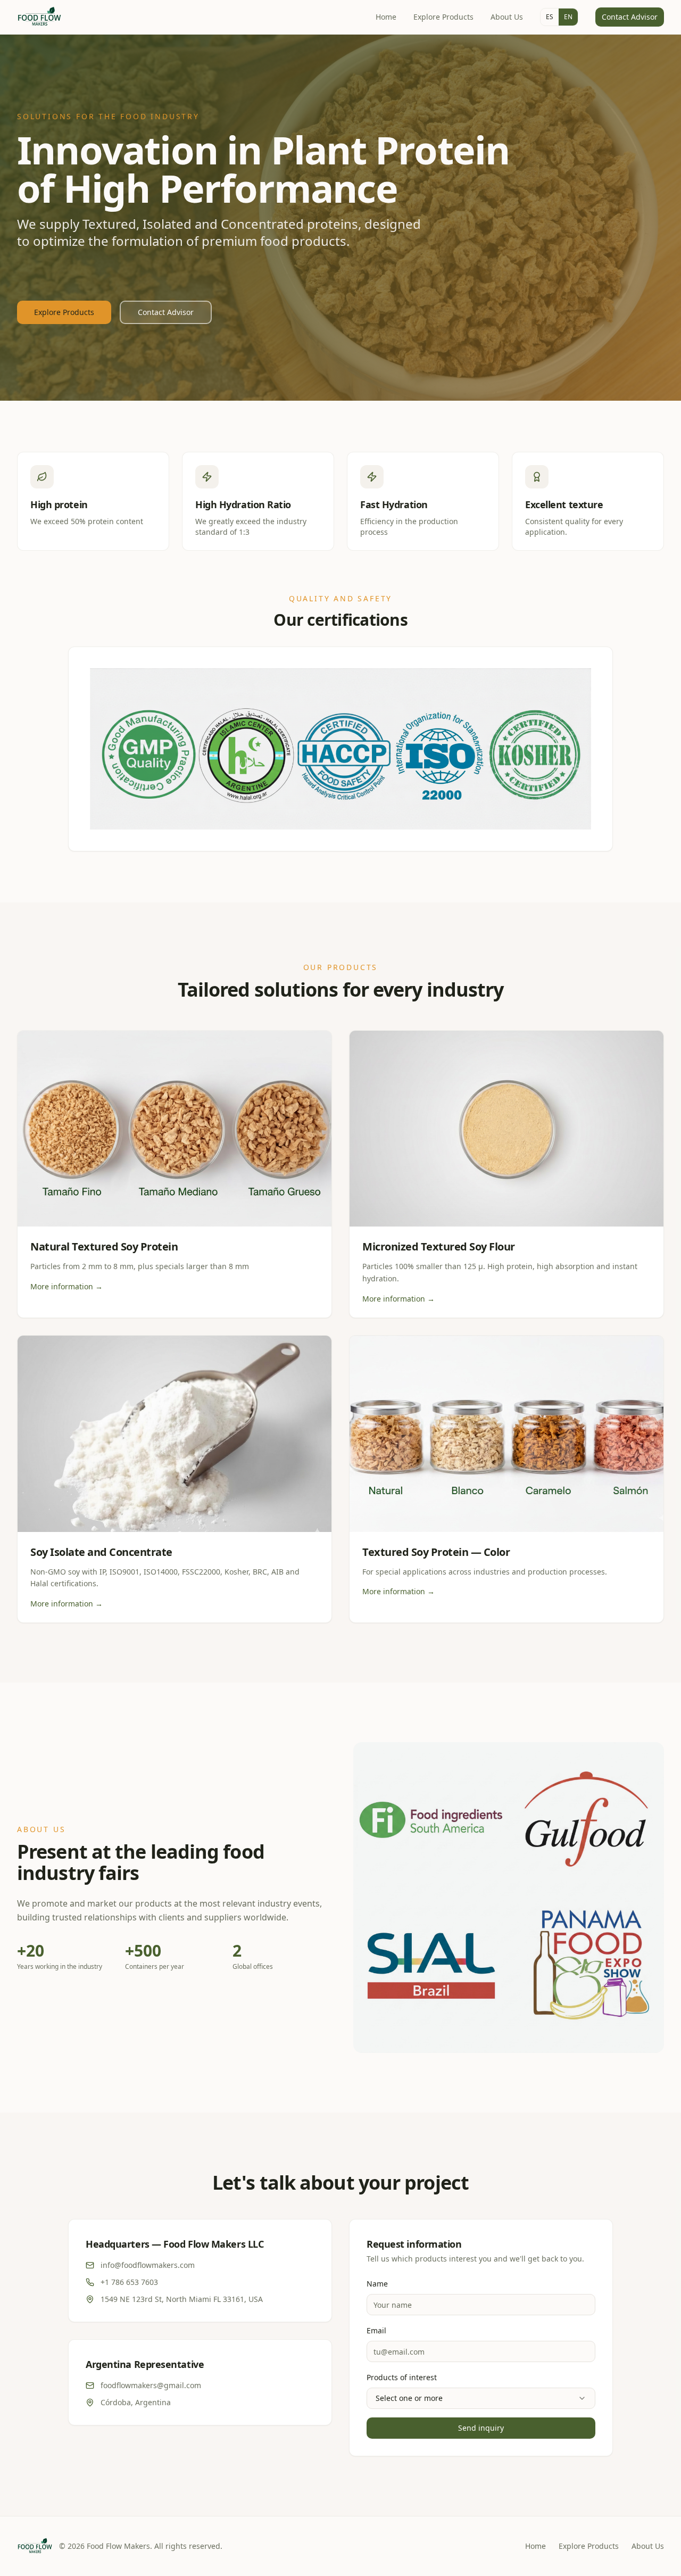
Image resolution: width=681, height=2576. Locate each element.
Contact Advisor (630, 17)
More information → (67, 1286)
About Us (507, 17)
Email (376, 2330)
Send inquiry (481, 2428)
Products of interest (402, 2377)
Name (377, 2284)
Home (386, 17)
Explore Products (443, 17)
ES (550, 17)
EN (568, 17)
